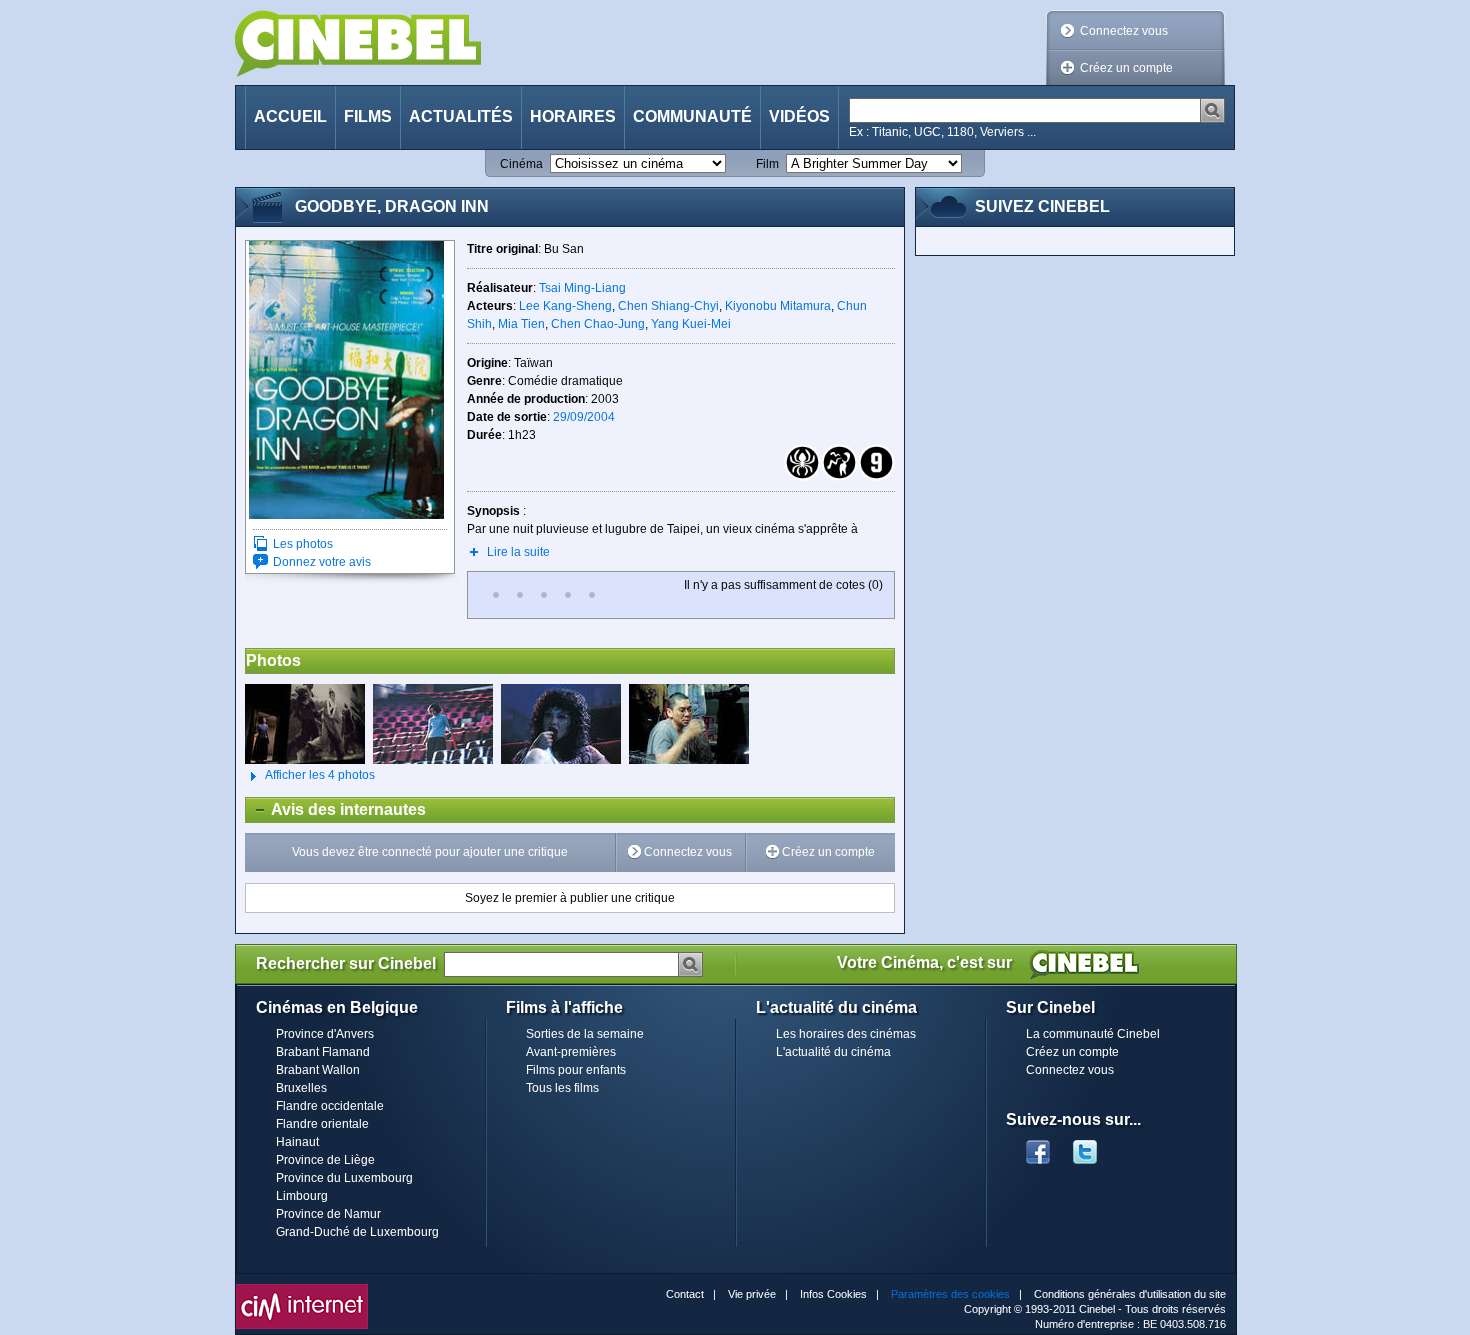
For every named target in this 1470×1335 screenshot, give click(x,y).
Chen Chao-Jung (598, 324)
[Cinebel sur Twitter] (1095, 1146)
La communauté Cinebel (1093, 1034)
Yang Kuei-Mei (691, 324)
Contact (685, 1294)
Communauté (692, 116)
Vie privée (752, 1294)
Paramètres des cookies (950, 1294)
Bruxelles (301, 1088)
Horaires (573, 116)
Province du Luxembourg (344, 1178)
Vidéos (799, 116)
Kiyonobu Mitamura (778, 306)
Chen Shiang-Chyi (668, 306)
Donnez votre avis (322, 562)
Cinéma (521, 164)
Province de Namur (328, 1214)
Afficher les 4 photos (310, 775)
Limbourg (302, 1196)
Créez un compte (1126, 68)
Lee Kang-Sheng (565, 306)
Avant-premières (571, 1052)
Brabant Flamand (323, 1052)
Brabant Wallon (318, 1070)
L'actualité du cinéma (833, 1052)
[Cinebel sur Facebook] (1038, 1146)
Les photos (303, 544)
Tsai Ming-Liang (582, 288)
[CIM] (302, 1289)
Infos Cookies (833, 1294)
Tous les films (562, 1088)
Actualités (461, 116)
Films (368, 116)
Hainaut (297, 1142)
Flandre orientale (322, 1124)
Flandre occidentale (330, 1106)
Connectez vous (1124, 31)
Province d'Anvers (325, 1034)
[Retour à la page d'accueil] (358, 43)
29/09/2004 (584, 417)
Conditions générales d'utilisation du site (1130, 1294)
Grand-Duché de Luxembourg (357, 1232)
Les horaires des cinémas (846, 1034)
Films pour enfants (576, 1070)
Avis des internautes (336, 809)
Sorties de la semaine (585, 1034)
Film (767, 164)
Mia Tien (521, 324)
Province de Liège (325, 1160)
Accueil (290, 116)
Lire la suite (518, 552)
